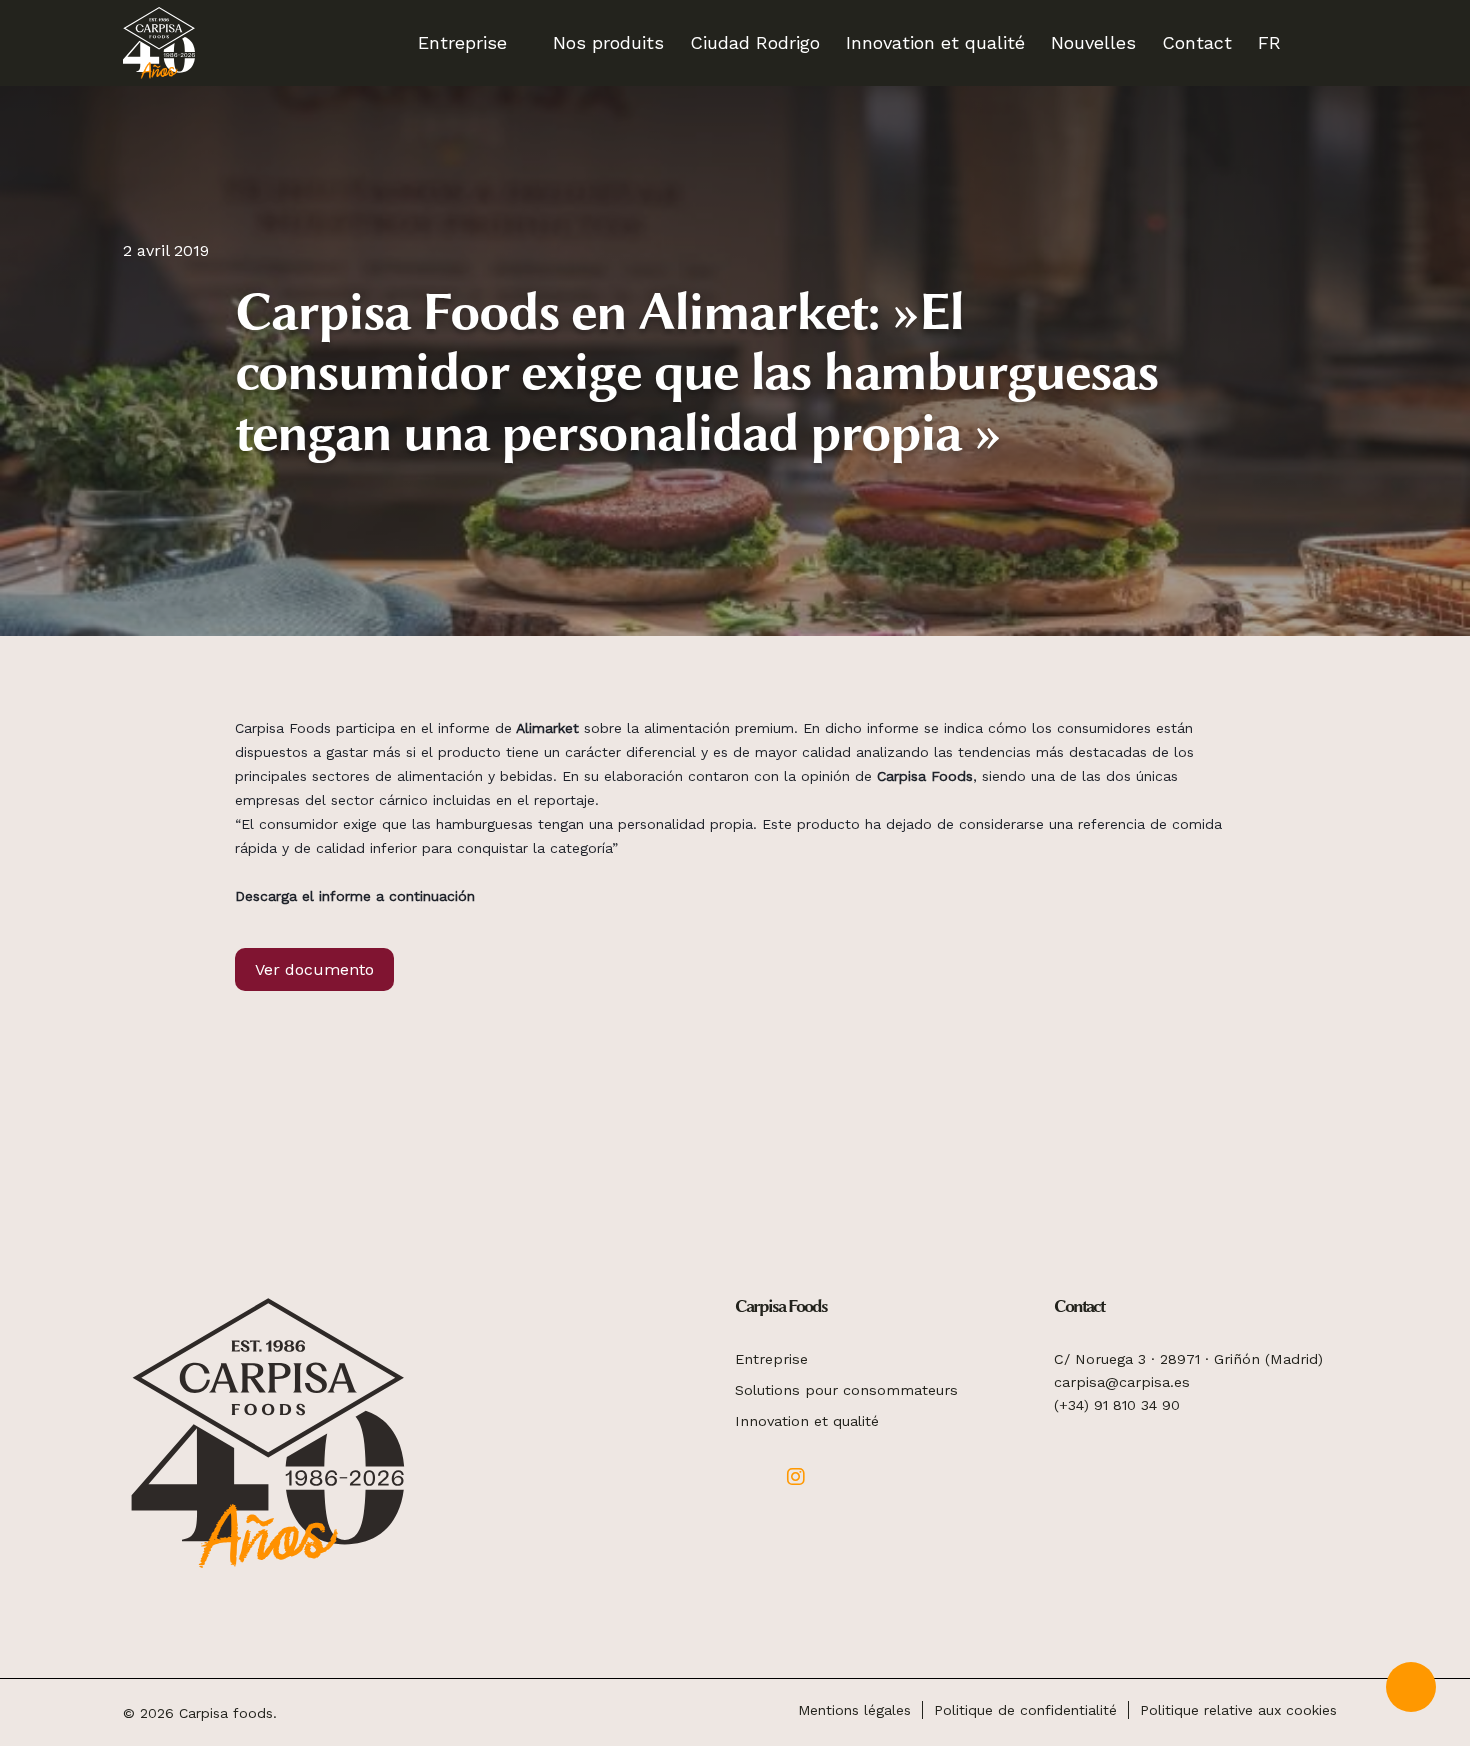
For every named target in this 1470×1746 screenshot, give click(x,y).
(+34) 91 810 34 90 (1117, 1405)
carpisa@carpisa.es (1122, 1382)
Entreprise (771, 1359)
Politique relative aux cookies (1238, 1710)
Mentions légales (854, 1710)
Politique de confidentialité (1025, 1710)
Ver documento (314, 969)
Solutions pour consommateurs (846, 1390)
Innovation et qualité (807, 1421)
